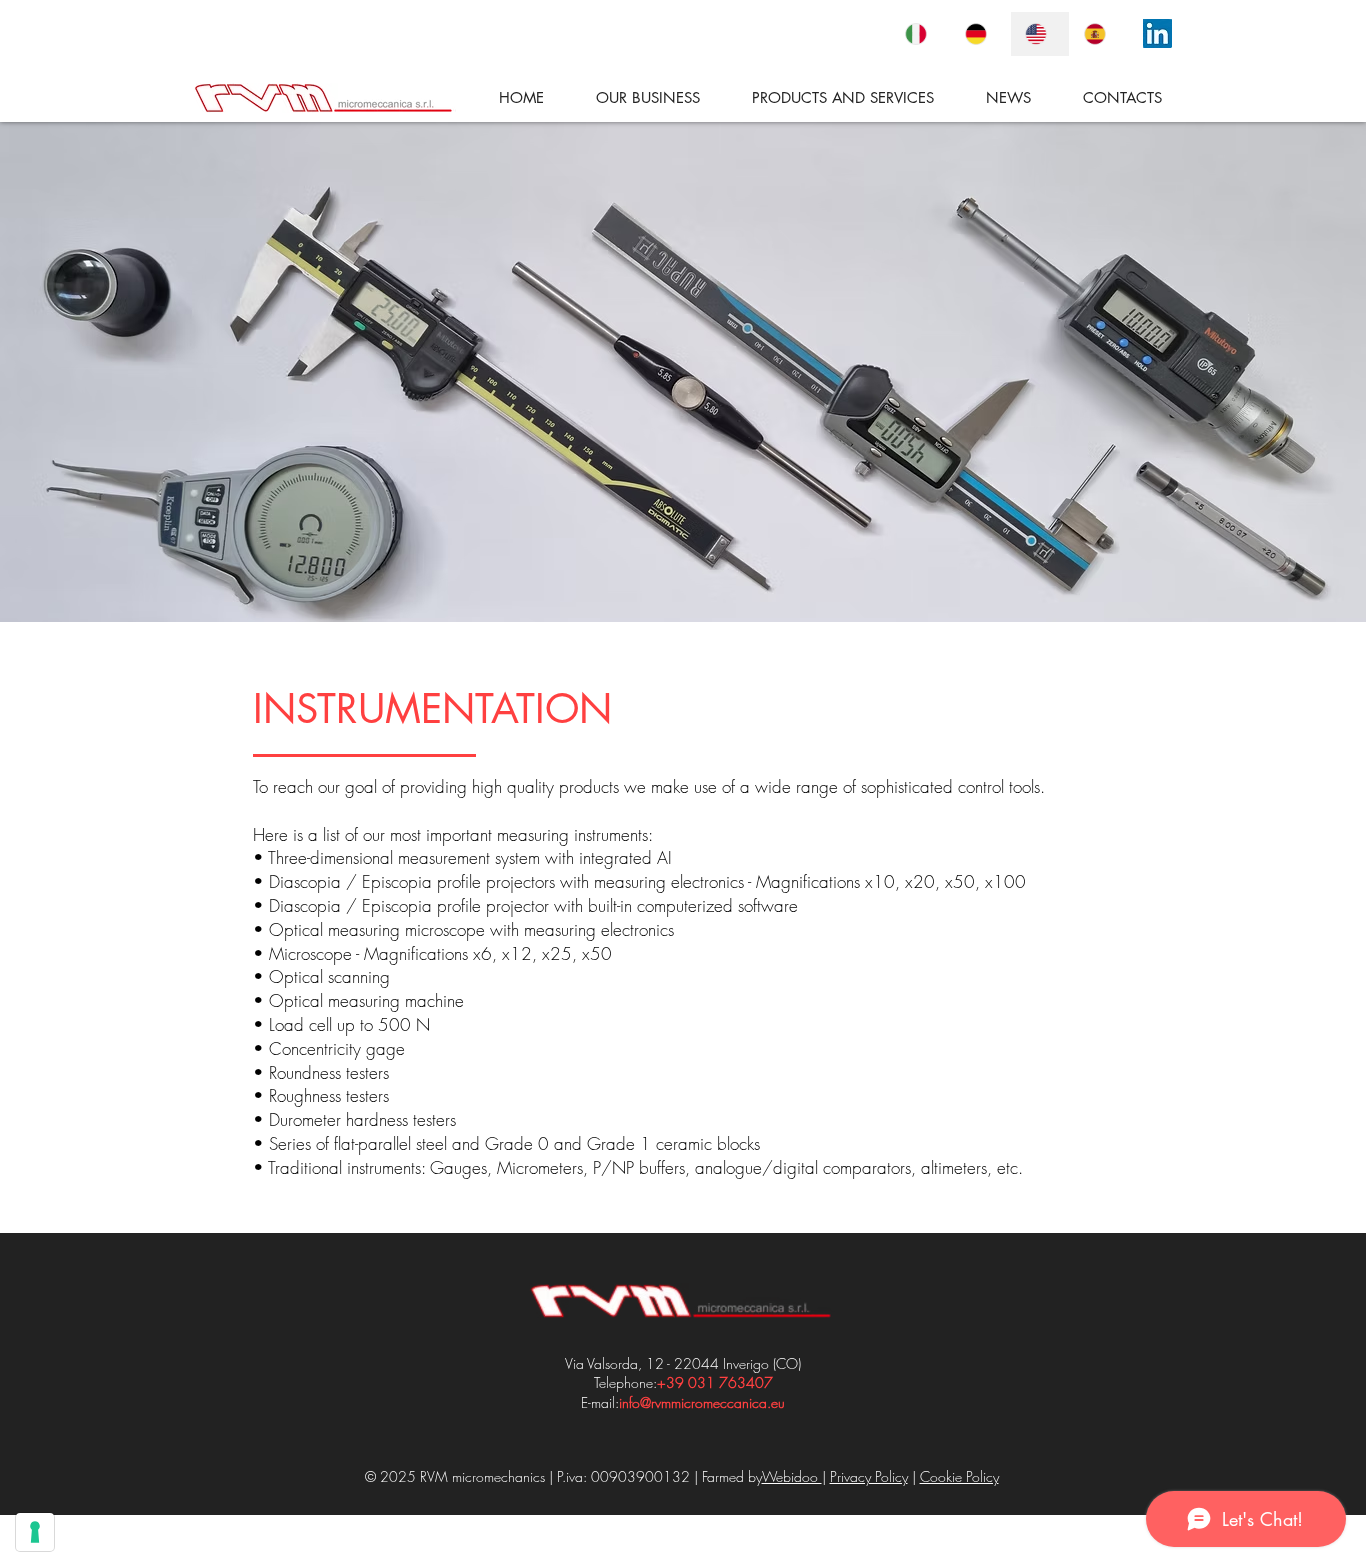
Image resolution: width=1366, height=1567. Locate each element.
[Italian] (920, 34)
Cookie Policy (959, 1476)
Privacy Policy (869, 1476)
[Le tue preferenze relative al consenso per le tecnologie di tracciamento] (35, 1532)
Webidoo (792, 1476)
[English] (1040, 34)
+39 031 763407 (715, 1382)
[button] (827, 98)
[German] (980, 34)
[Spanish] (1099, 34)
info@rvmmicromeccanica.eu (702, 1402)
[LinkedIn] (1157, 33)
